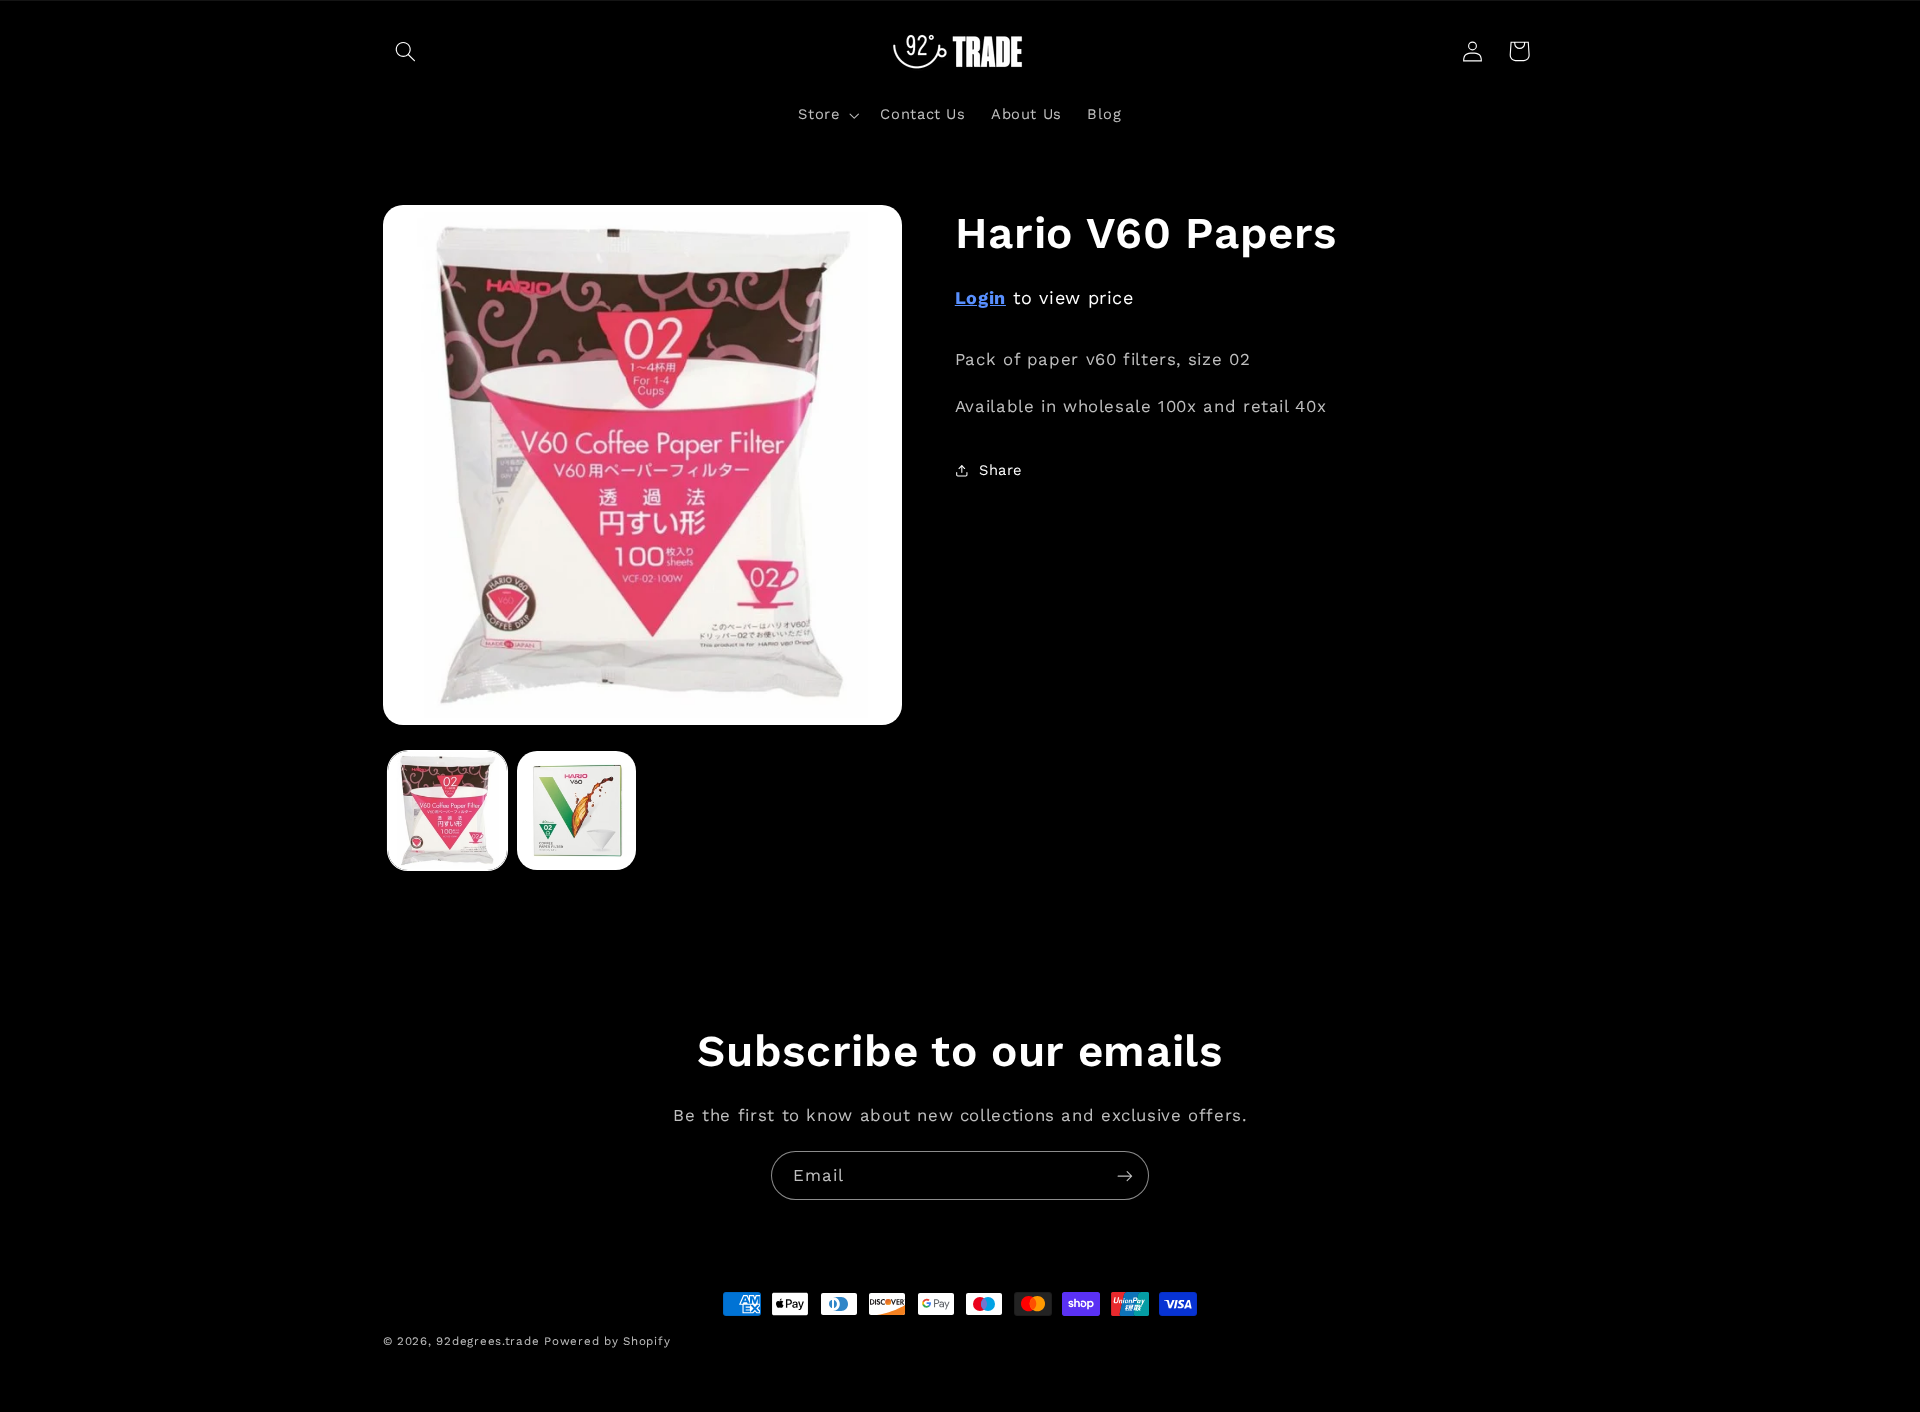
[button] (406, 51)
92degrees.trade (487, 1341)
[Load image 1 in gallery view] (447, 810)
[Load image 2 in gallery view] (576, 810)
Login (980, 297)
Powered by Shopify (607, 1341)
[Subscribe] (1125, 1175)
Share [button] (1000, 470)
